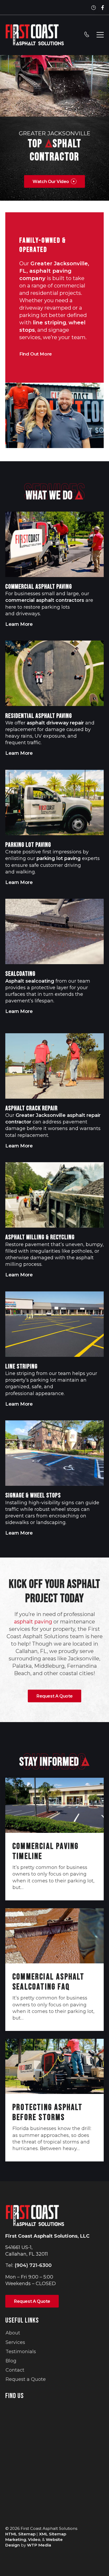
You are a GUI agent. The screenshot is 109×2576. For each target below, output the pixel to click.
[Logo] (35, 35)
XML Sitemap (53, 2534)
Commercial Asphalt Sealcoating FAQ (49, 1982)
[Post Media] (54, 1805)
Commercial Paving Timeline (46, 1851)
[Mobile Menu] (100, 35)
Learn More (21, 624)
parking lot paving (59, 858)
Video (34, 2539)
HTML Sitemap (20, 2534)
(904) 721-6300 (33, 2265)
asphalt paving (33, 1622)
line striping (49, 323)
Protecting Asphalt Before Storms (48, 2113)
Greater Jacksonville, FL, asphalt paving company (54, 271)
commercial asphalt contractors (45, 600)
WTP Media (39, 2545)
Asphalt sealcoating (30, 981)
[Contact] (87, 35)
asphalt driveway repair (55, 723)
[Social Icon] (103, 8)
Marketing (16, 2539)
